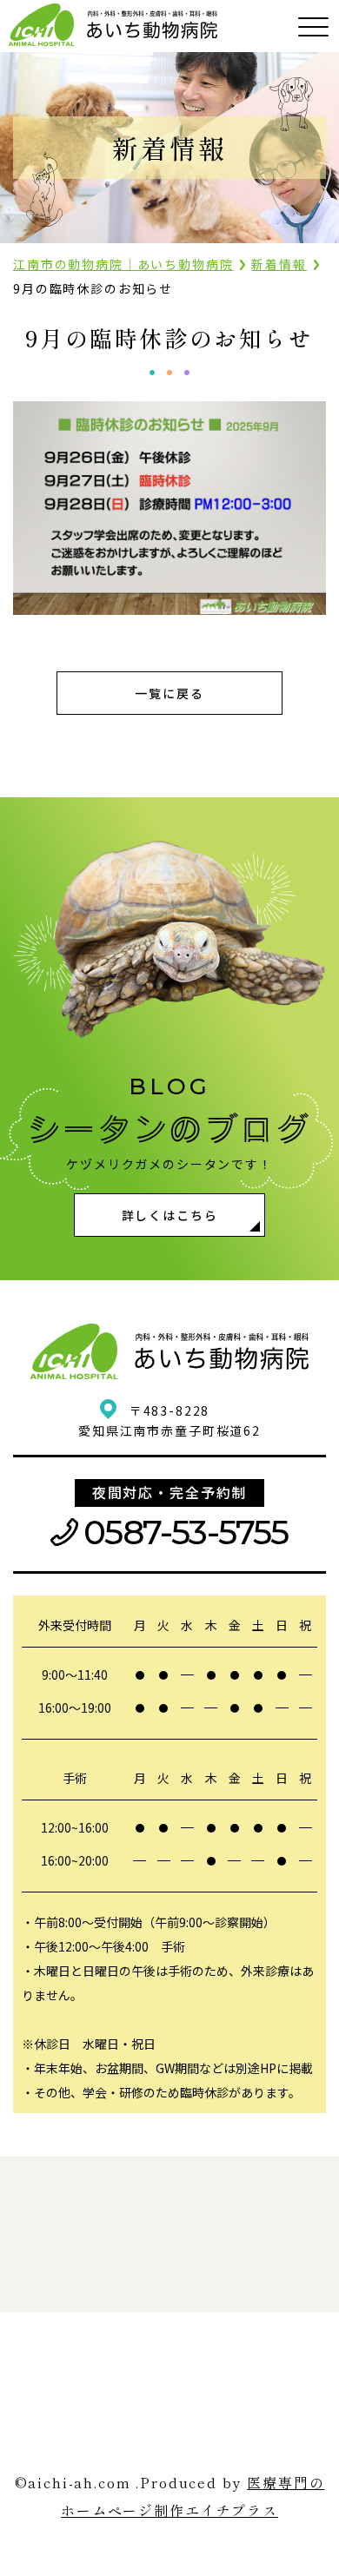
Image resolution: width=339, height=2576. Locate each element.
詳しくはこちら (170, 1215)
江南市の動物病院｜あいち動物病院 (123, 264)
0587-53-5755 (186, 1532)
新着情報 (279, 264)
